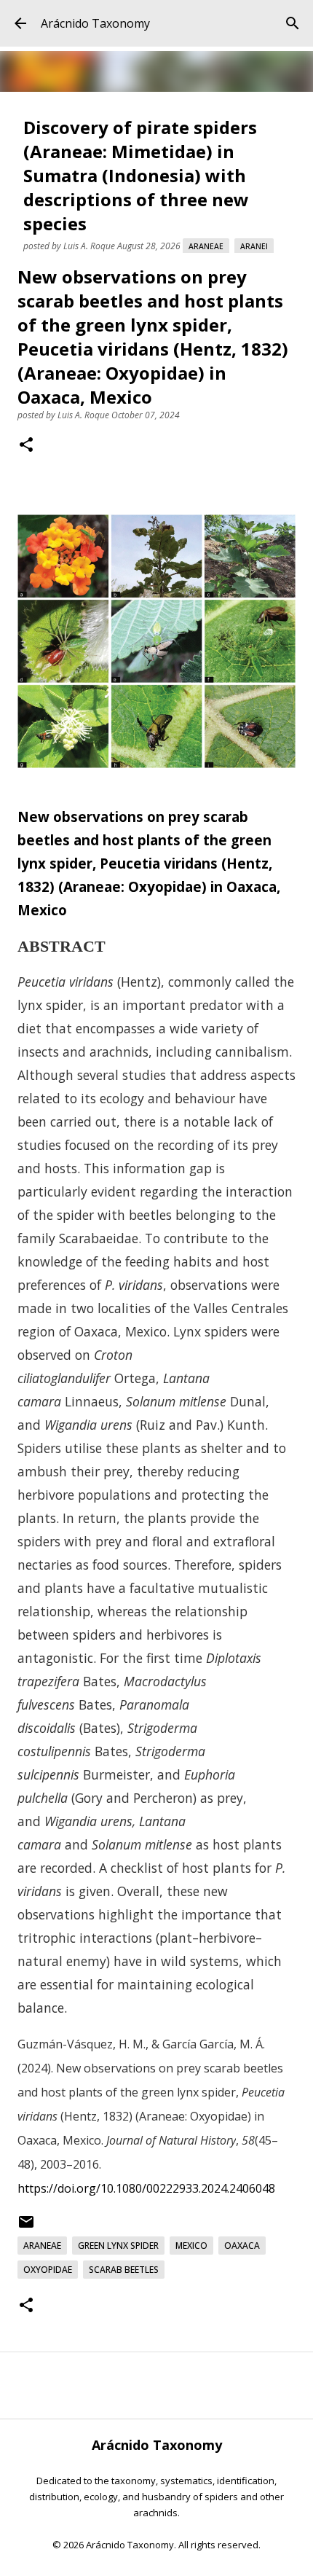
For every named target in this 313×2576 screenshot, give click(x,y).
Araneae (206, 246)
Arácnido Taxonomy (95, 23)
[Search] (293, 23)
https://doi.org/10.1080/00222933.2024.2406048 (146, 2188)
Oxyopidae (48, 2270)
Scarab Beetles (124, 2270)
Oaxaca (242, 2246)
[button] (26, 446)
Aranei (254, 246)
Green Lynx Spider (118, 2246)
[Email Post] (26, 2227)
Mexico (191, 2246)
